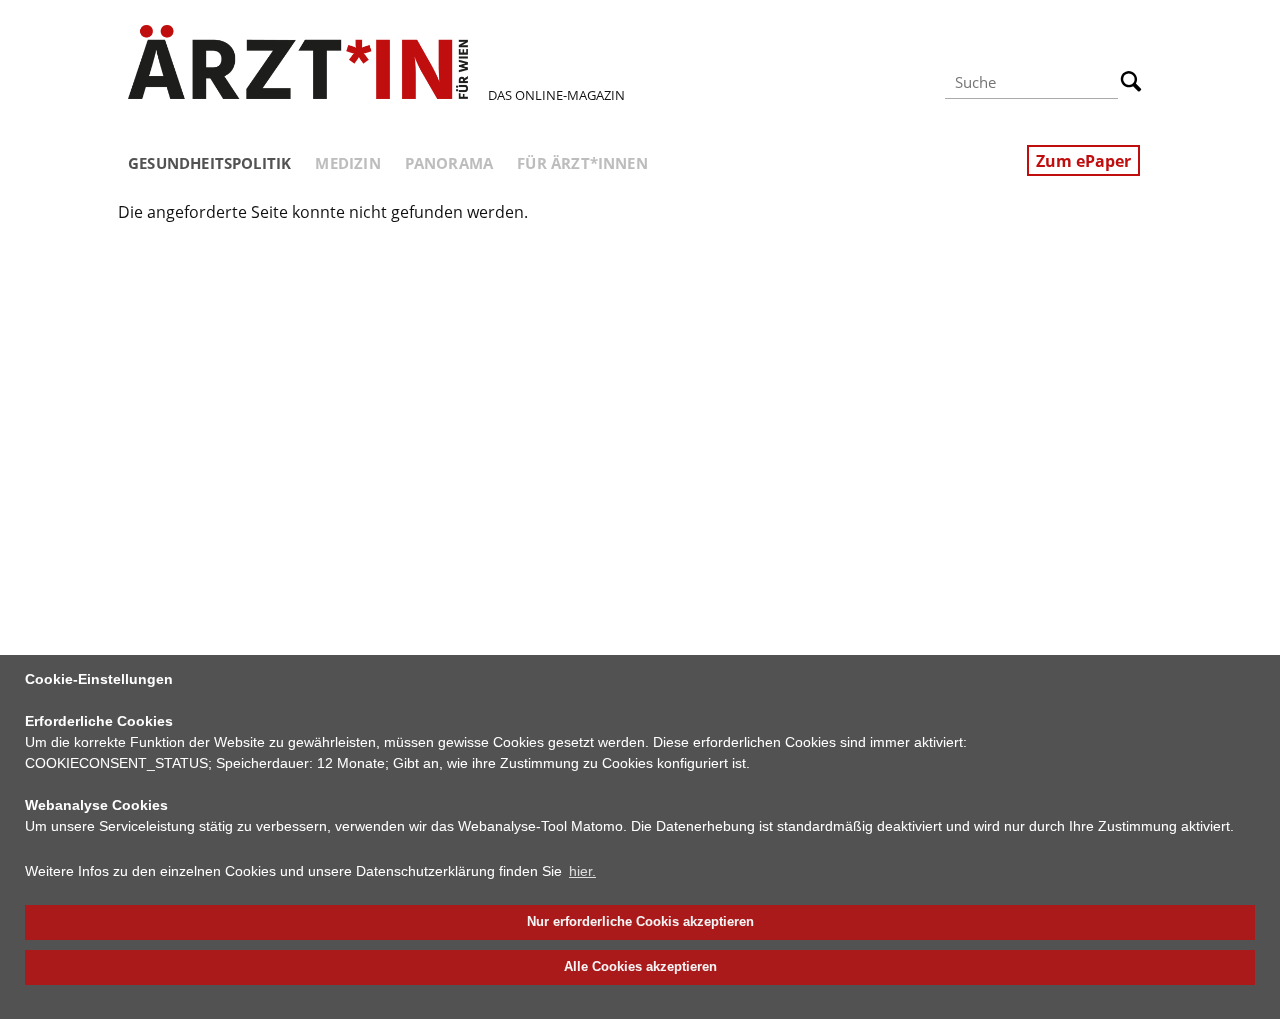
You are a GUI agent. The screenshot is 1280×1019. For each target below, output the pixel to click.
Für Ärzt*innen (582, 163)
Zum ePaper (1083, 161)
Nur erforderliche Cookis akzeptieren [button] (640, 922)
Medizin (347, 163)
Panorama (449, 163)
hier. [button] (582, 871)
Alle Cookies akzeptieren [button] (640, 967)
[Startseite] (298, 62)
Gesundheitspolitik (209, 163)
